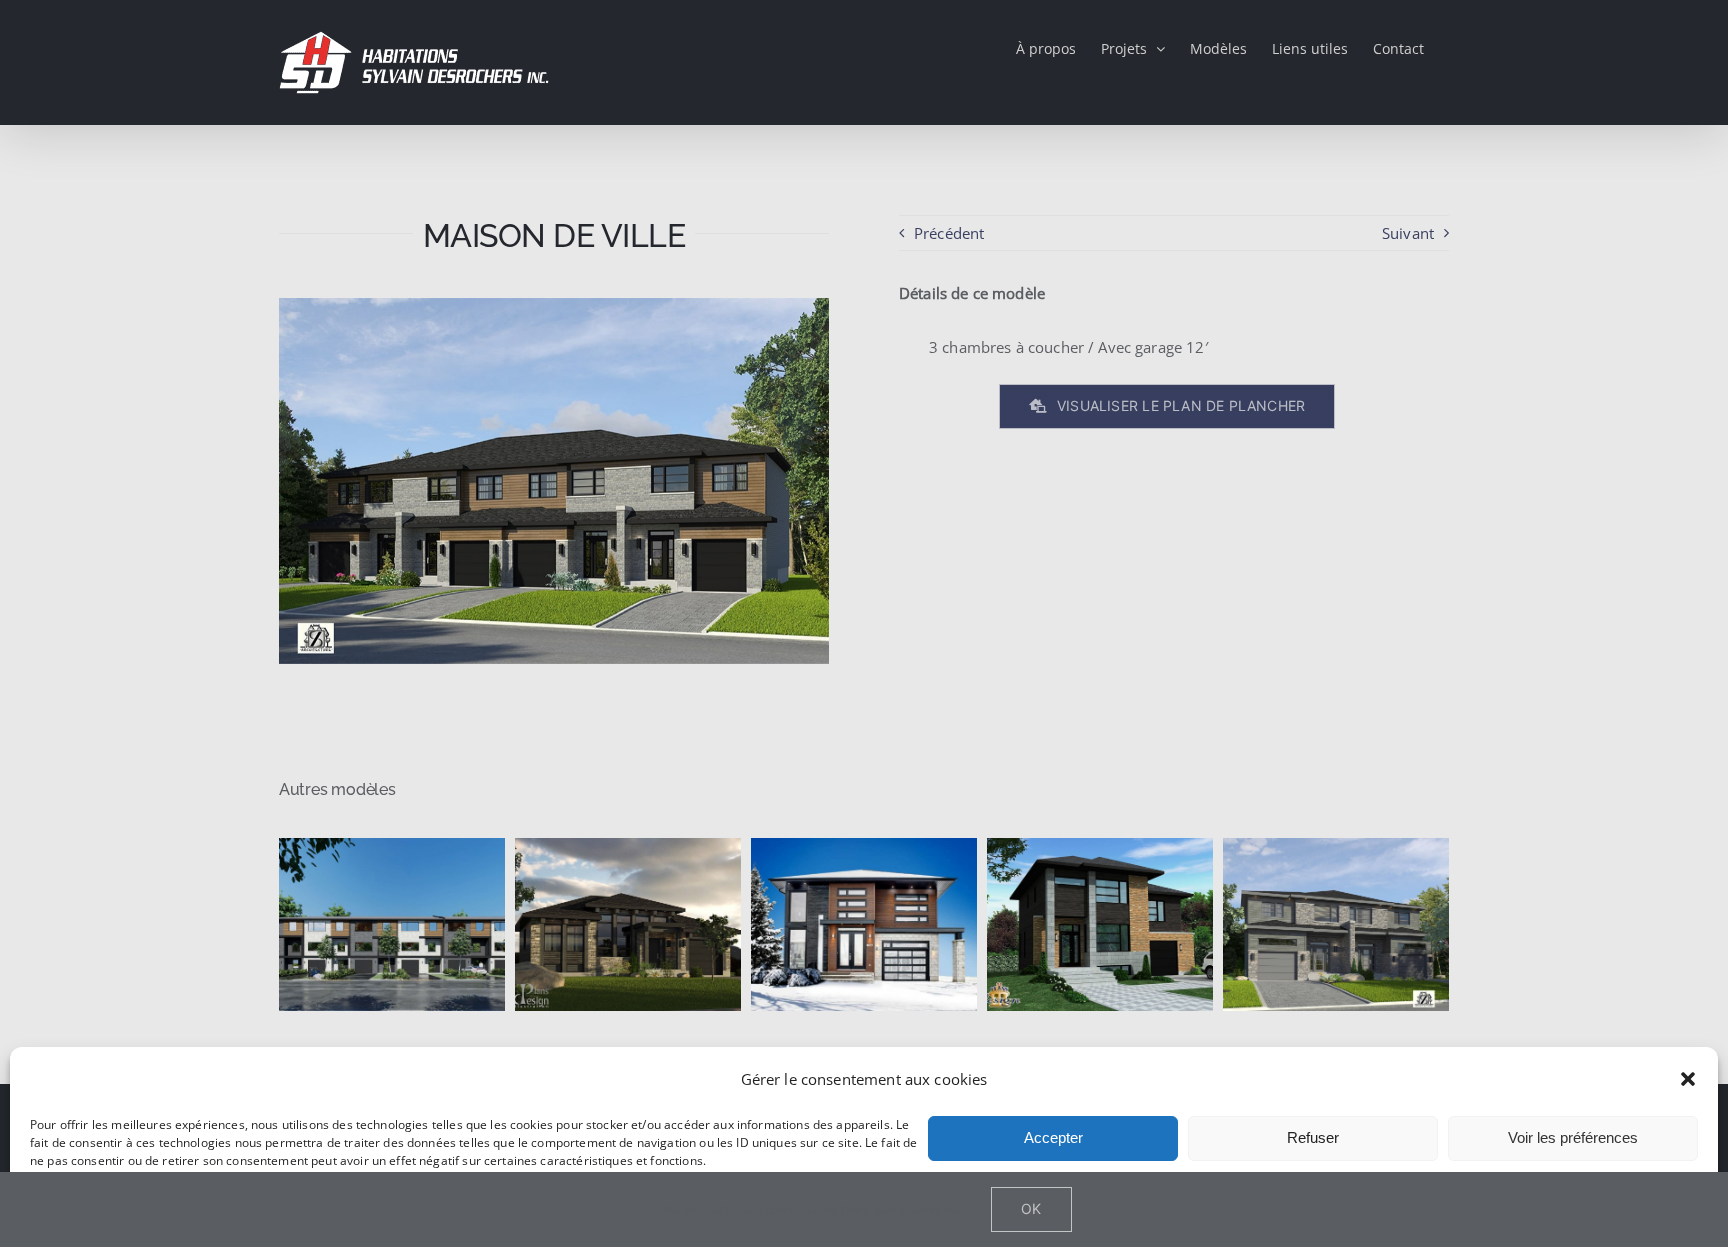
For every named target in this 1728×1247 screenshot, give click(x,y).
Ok (1031, 1208)
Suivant (1408, 233)
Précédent (949, 233)
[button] (1688, 1079)
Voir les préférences (1573, 1137)
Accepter (1053, 1137)
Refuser (1313, 1137)
